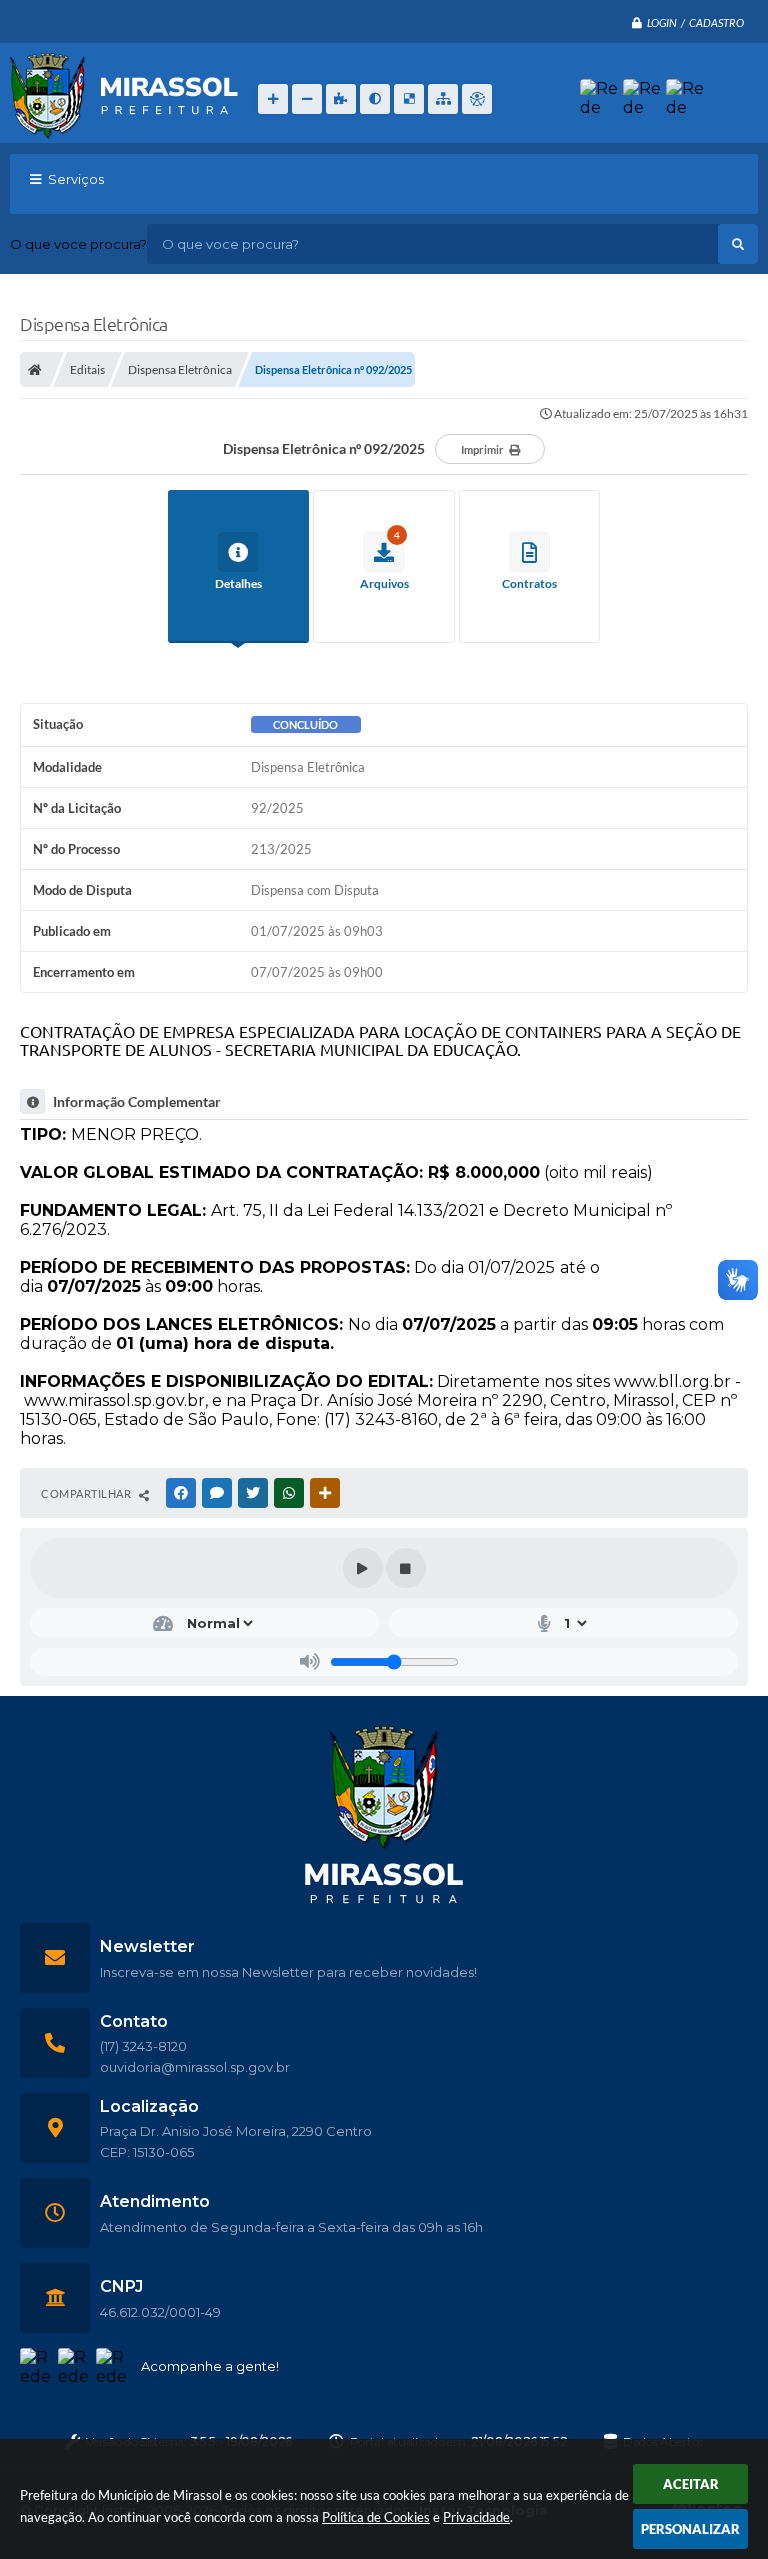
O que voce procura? (78, 244)
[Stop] (406, 1568)
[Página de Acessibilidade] (477, 99)
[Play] (363, 1568)
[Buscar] (738, 244)
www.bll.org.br (672, 1381)
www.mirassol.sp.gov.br (114, 1400)
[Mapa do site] (443, 99)
